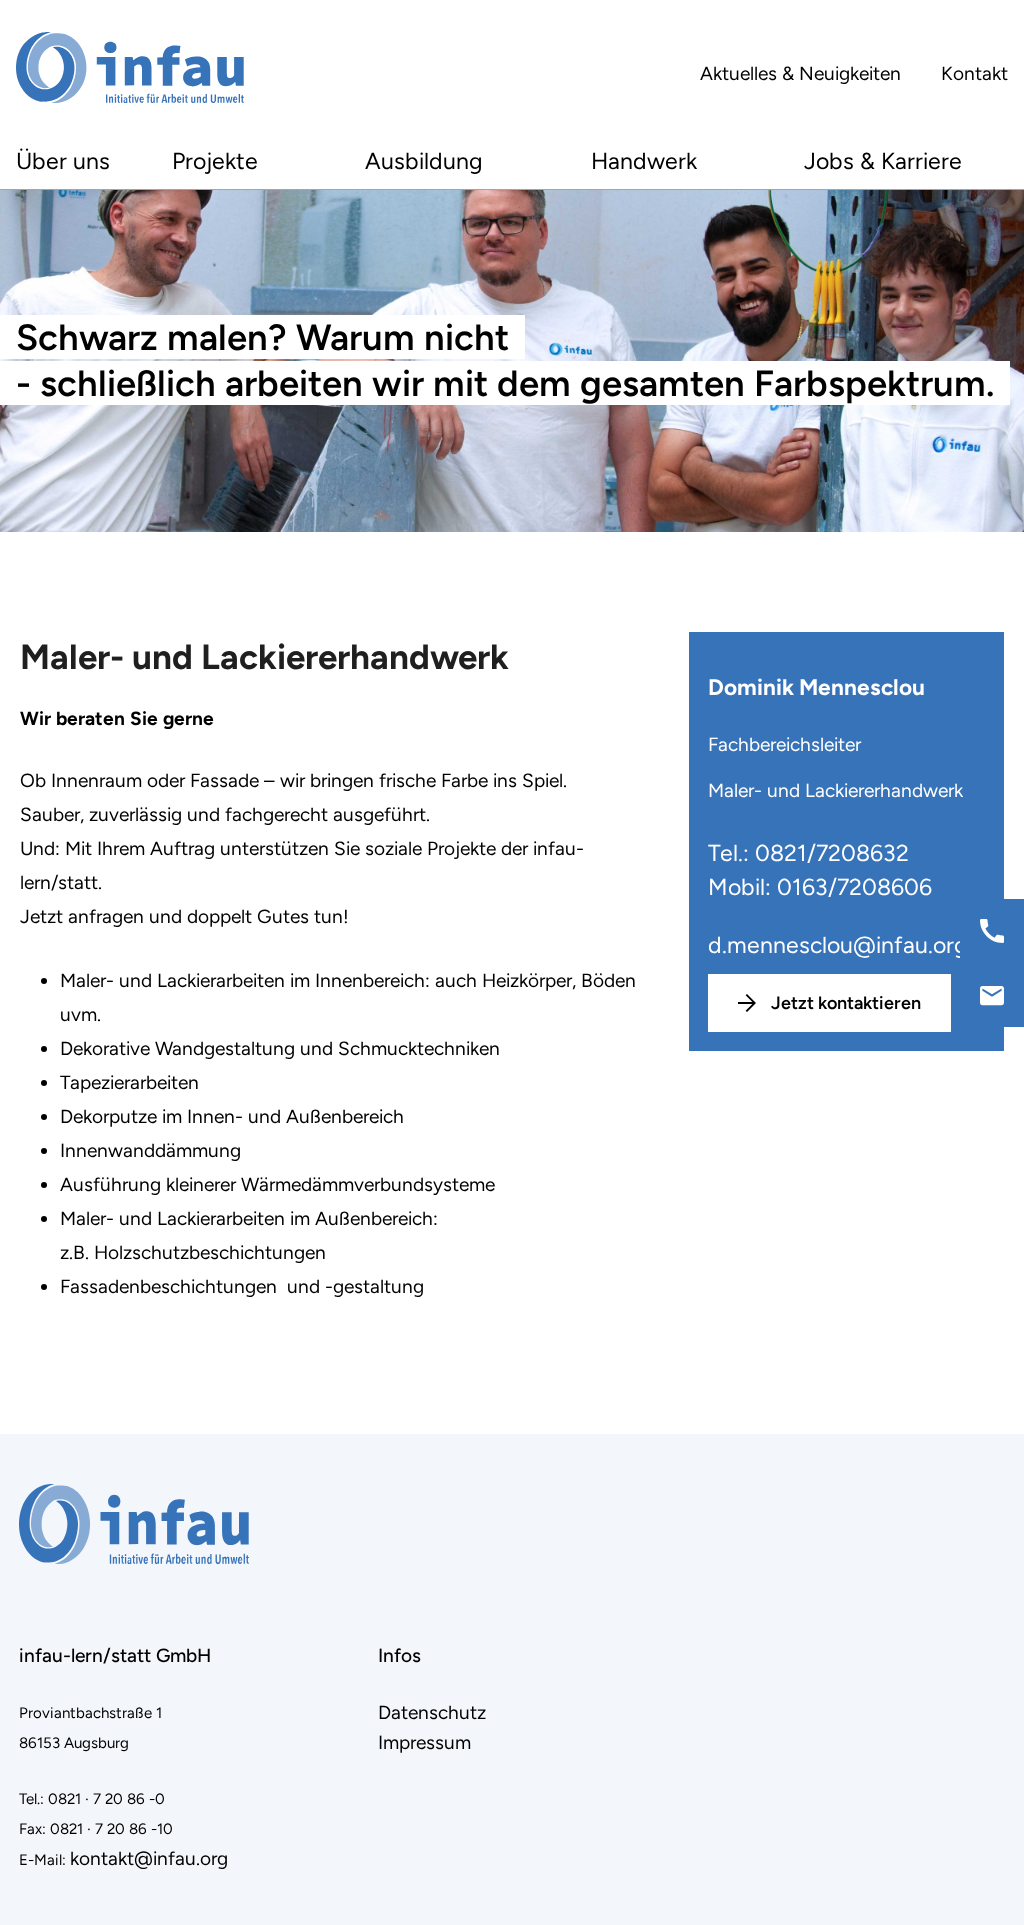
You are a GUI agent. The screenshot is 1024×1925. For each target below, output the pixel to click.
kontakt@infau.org (149, 1858)
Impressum (424, 1742)
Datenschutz (432, 1712)
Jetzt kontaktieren (846, 1003)
